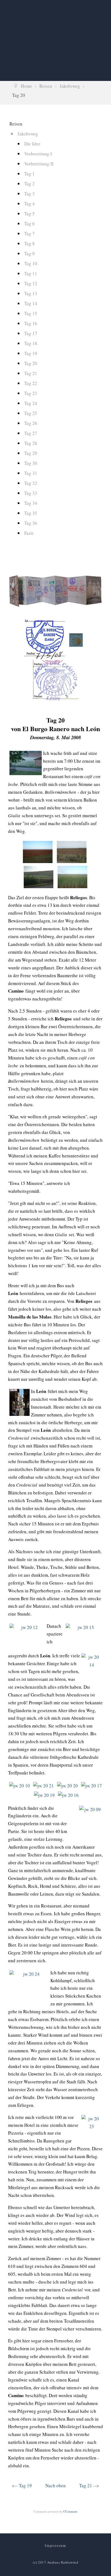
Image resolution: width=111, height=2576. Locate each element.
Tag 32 (31, 483)
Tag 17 (31, 333)
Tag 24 (31, 403)
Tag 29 (31, 453)
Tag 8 (30, 243)
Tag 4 (30, 204)
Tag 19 (31, 353)
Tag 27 (31, 433)
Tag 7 (30, 234)
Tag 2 (30, 184)
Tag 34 (31, 503)
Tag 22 (31, 383)
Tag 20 (31, 363)
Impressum (55, 2545)
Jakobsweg (28, 134)
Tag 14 (31, 303)
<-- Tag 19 (22, 2485)
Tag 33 (31, 493)
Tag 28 (31, 443)
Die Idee (32, 144)
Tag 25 (31, 413)
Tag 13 (31, 293)
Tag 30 (31, 463)
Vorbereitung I (38, 154)
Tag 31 (31, 473)
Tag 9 (30, 253)
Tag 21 (31, 373)
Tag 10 (31, 263)
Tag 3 (30, 194)
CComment (70, 2511)
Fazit (29, 533)
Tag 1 (30, 174)
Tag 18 (31, 343)
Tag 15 (31, 313)
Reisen (16, 124)
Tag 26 (31, 423)
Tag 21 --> (89, 2485)
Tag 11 (31, 273)
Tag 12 (31, 283)
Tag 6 (30, 224)
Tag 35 (31, 513)
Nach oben (55, 2485)
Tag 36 (31, 523)
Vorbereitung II (39, 164)
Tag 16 (31, 323)
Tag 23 (31, 393)
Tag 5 (30, 214)
